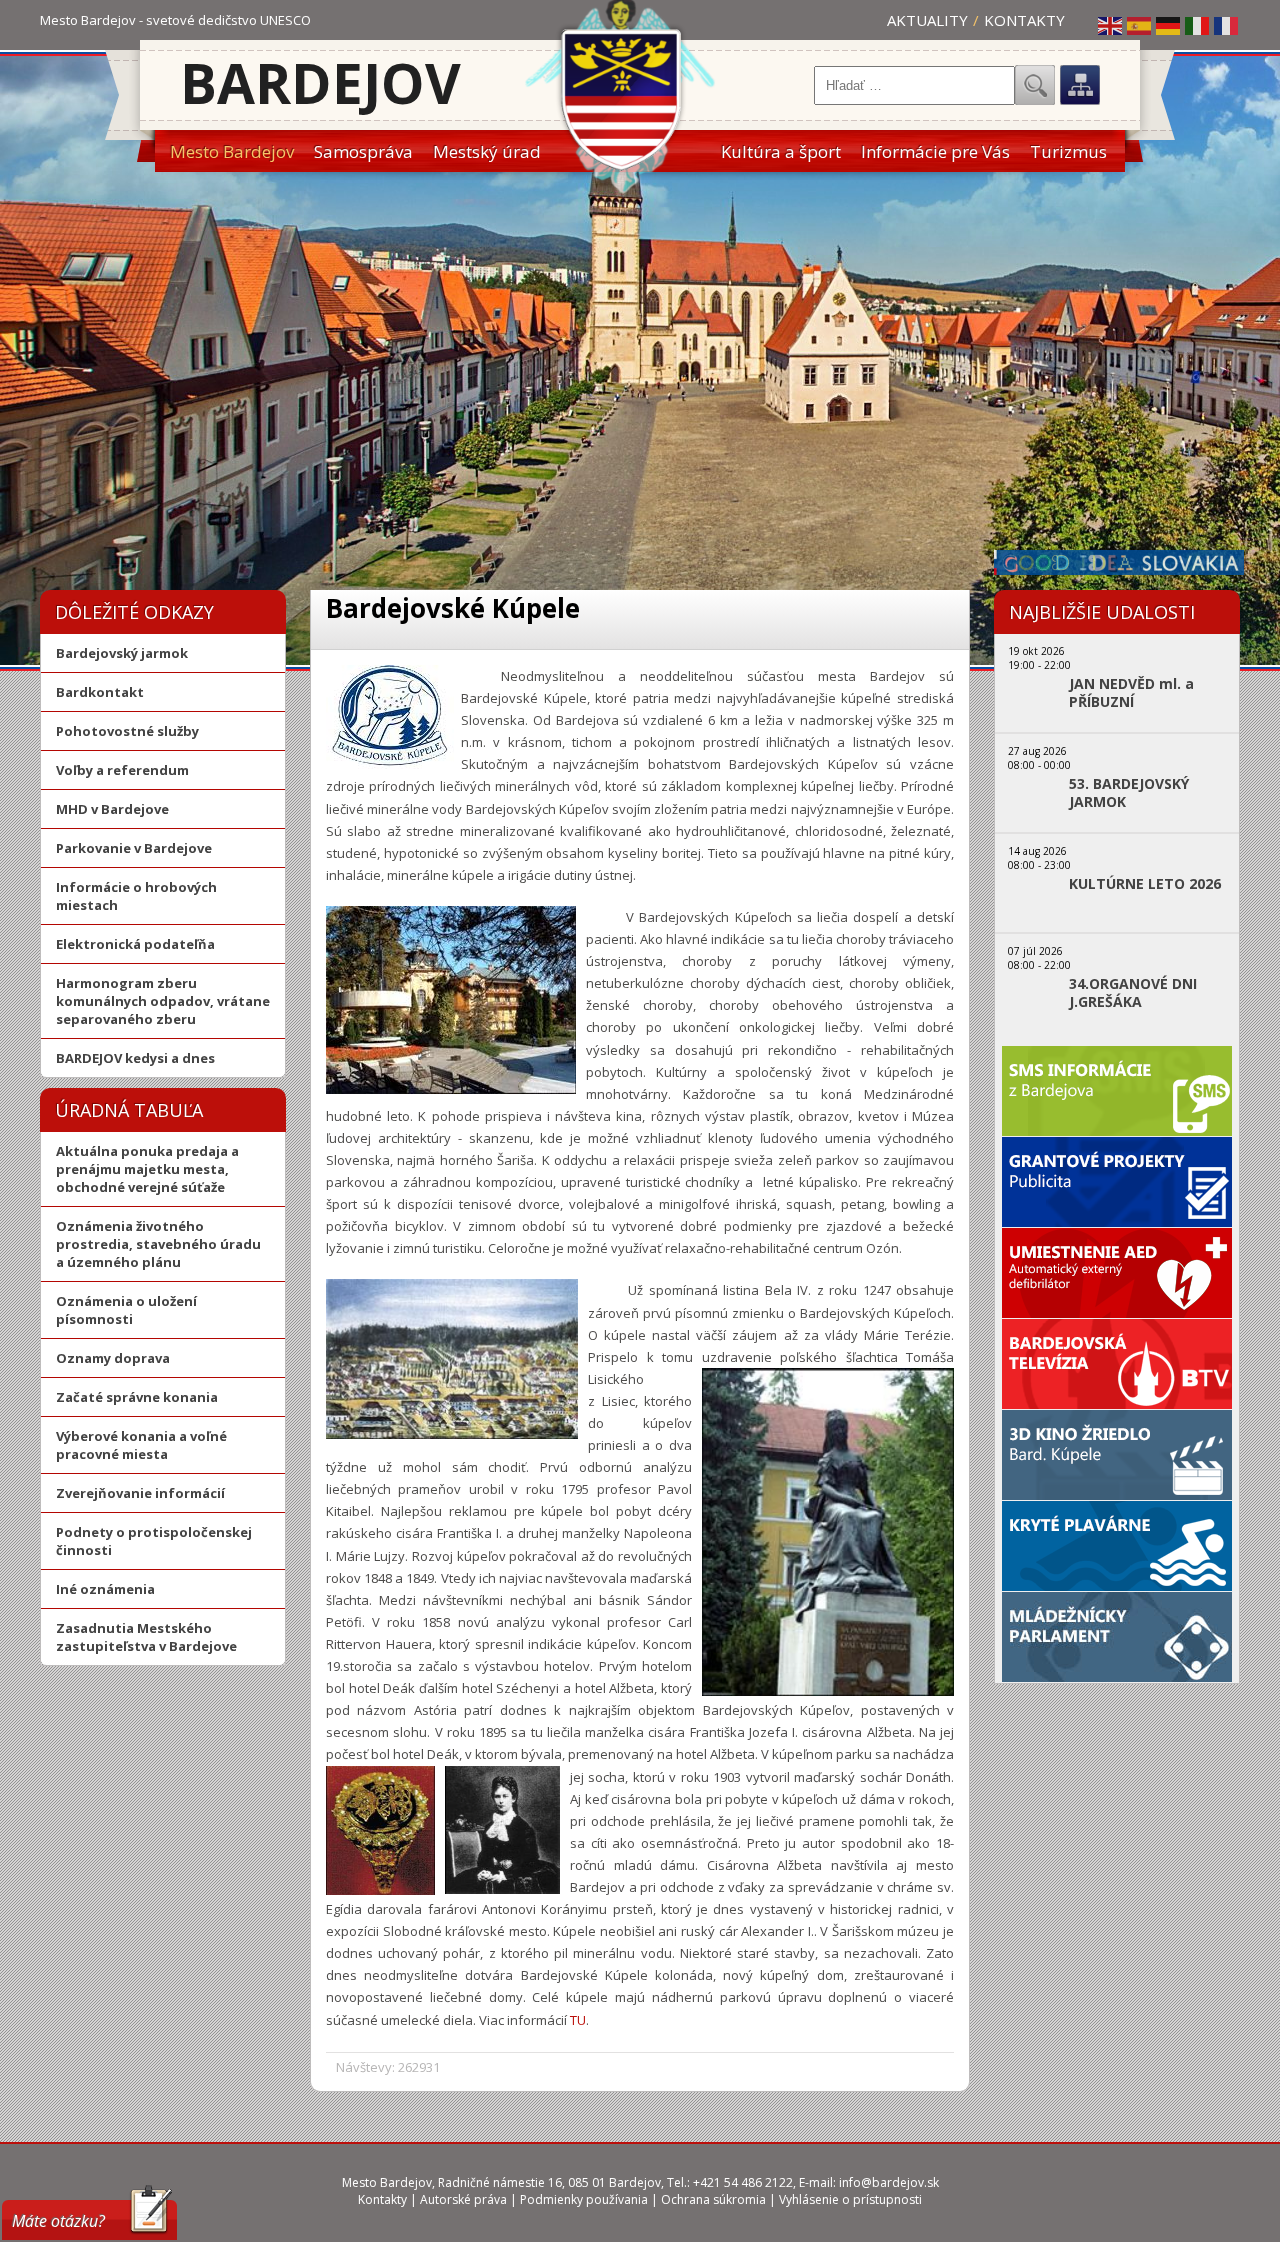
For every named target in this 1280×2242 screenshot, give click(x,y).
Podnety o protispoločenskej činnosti (154, 1541)
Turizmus (1068, 151)
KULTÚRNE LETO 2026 (1145, 884)
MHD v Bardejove (112, 809)
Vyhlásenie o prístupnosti (850, 2199)
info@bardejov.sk (889, 2182)
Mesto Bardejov (232, 151)
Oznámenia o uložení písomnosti (126, 1310)
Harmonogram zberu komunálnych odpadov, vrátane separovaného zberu (163, 1001)
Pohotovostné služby (127, 731)
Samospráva (363, 151)
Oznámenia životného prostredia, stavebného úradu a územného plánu (158, 1244)
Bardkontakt (100, 692)
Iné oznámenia (105, 1589)
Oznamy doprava (113, 1358)
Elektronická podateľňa (135, 944)
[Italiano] (1198, 25)
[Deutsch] (1169, 25)
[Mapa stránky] (1080, 85)
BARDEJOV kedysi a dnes (135, 1058)
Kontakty (1024, 20)
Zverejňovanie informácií (140, 1493)
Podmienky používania (584, 2199)
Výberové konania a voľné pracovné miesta (141, 1445)
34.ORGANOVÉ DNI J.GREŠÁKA (1133, 993)
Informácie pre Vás (935, 151)
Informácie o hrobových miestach (136, 896)
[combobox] (914, 85)
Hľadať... (1035, 85)
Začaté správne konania (137, 1397)
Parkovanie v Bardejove (134, 848)
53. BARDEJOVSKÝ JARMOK (1129, 793)
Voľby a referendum (122, 770)
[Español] (1140, 25)
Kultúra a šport (781, 151)
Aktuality (927, 20)
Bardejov (320, 82)
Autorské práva (463, 2199)
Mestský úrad (487, 151)
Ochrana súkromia (713, 2199)
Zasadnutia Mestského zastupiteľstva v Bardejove (146, 1637)
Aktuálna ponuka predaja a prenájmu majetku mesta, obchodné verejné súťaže (147, 1169)
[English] (1111, 25)
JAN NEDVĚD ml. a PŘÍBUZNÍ (1131, 693)
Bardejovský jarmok (122, 653)
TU (578, 2020)
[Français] (1227, 25)
